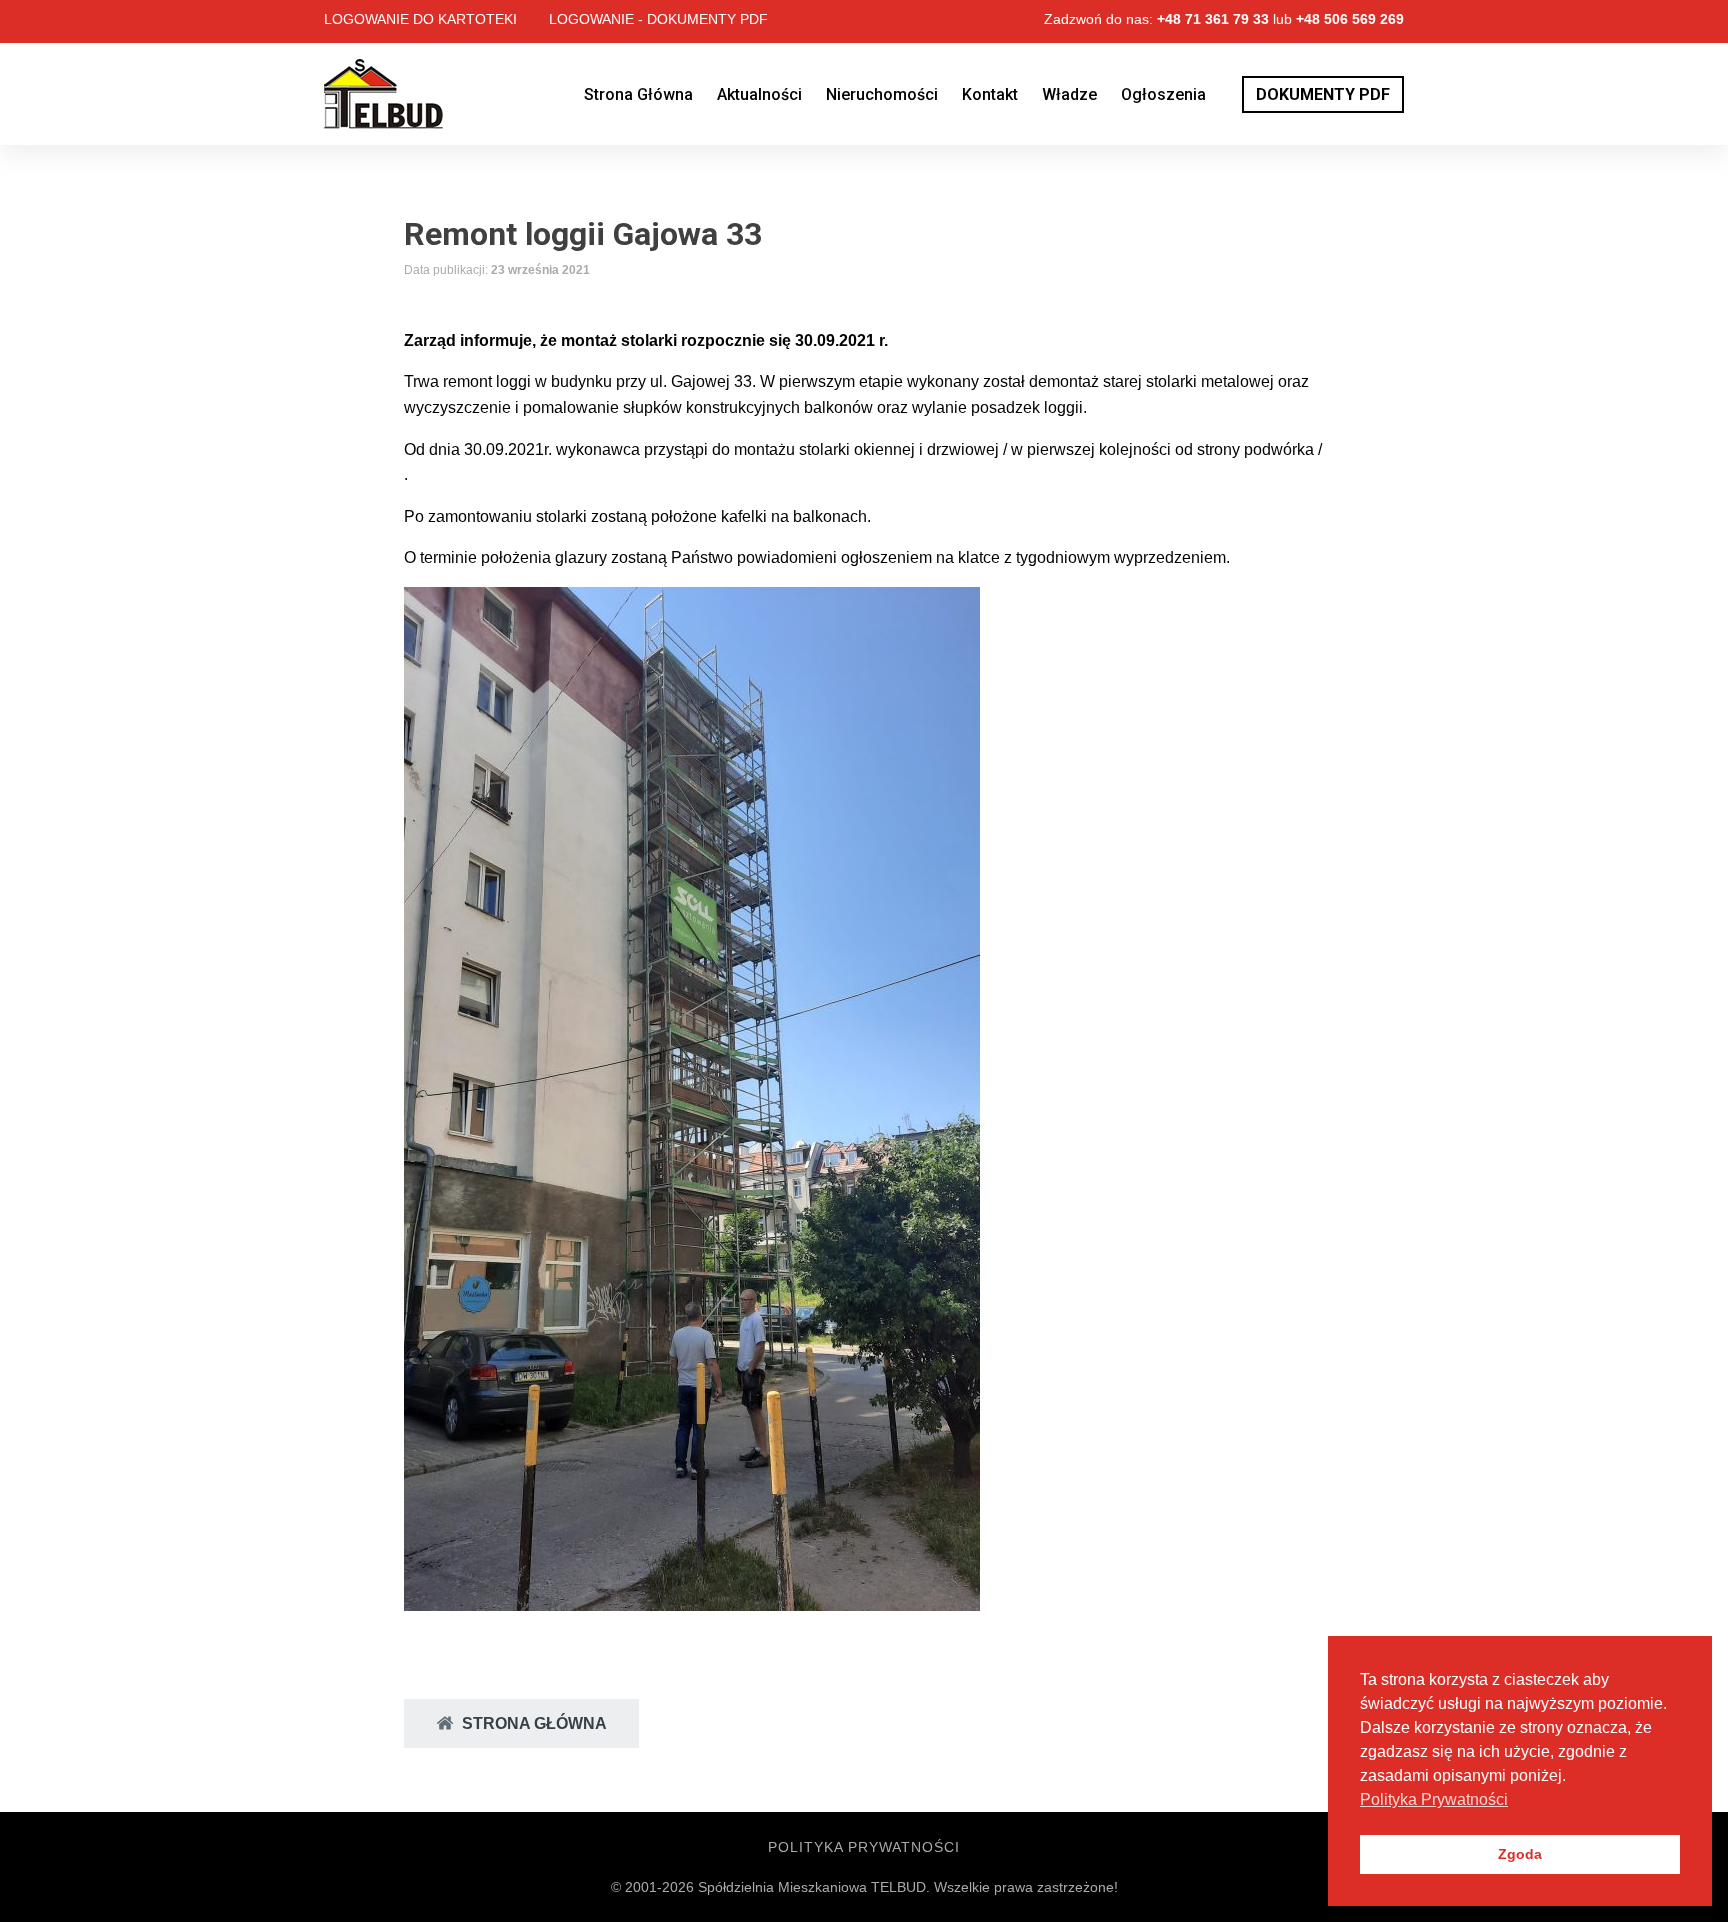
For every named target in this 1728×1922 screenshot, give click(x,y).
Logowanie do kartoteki (420, 19)
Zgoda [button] (1520, 1854)
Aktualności (759, 94)
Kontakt (990, 94)
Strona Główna (638, 94)
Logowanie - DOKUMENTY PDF (658, 19)
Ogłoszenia (1163, 94)
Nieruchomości (882, 94)
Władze (1069, 94)
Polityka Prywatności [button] (1434, 1799)
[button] (521, 1724)
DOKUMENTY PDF (1323, 94)
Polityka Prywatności (864, 1847)
